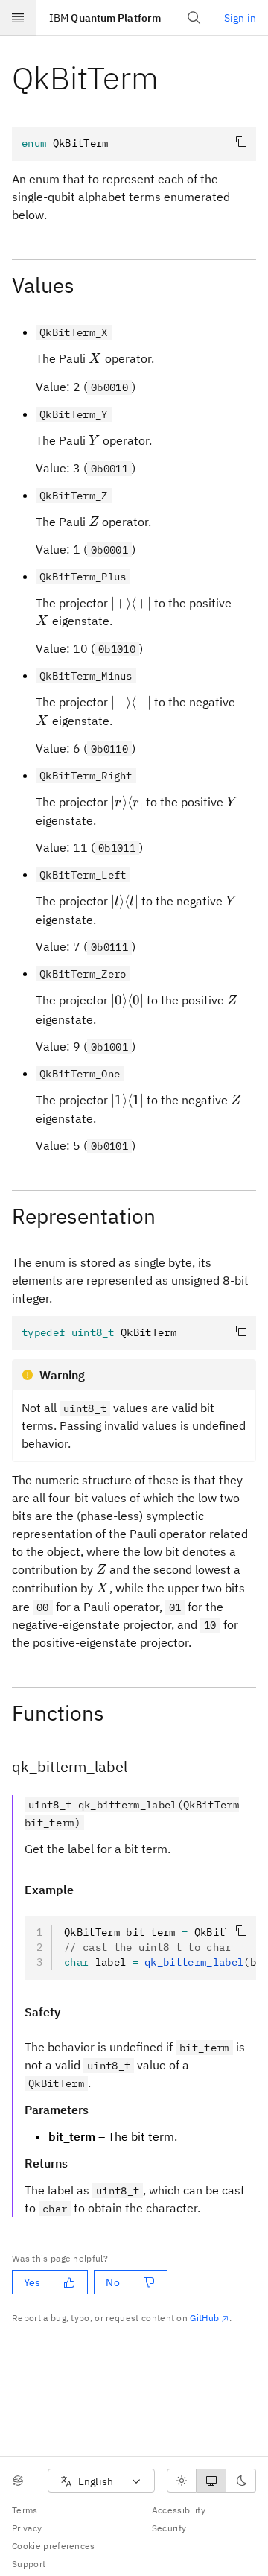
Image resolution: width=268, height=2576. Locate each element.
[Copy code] (241, 142)
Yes (32, 2282)
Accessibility (179, 2510)
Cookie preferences (54, 2546)
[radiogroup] (211, 2481)
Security (169, 2528)
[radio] (182, 2481)
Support (29, 2564)
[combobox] (101, 2481)
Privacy (27, 2528)
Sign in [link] (240, 18)
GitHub (204, 2318)
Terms (25, 2510)
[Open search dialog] (194, 18)
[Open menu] (18, 18)
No (112, 2282)
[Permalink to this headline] (170, 78)
